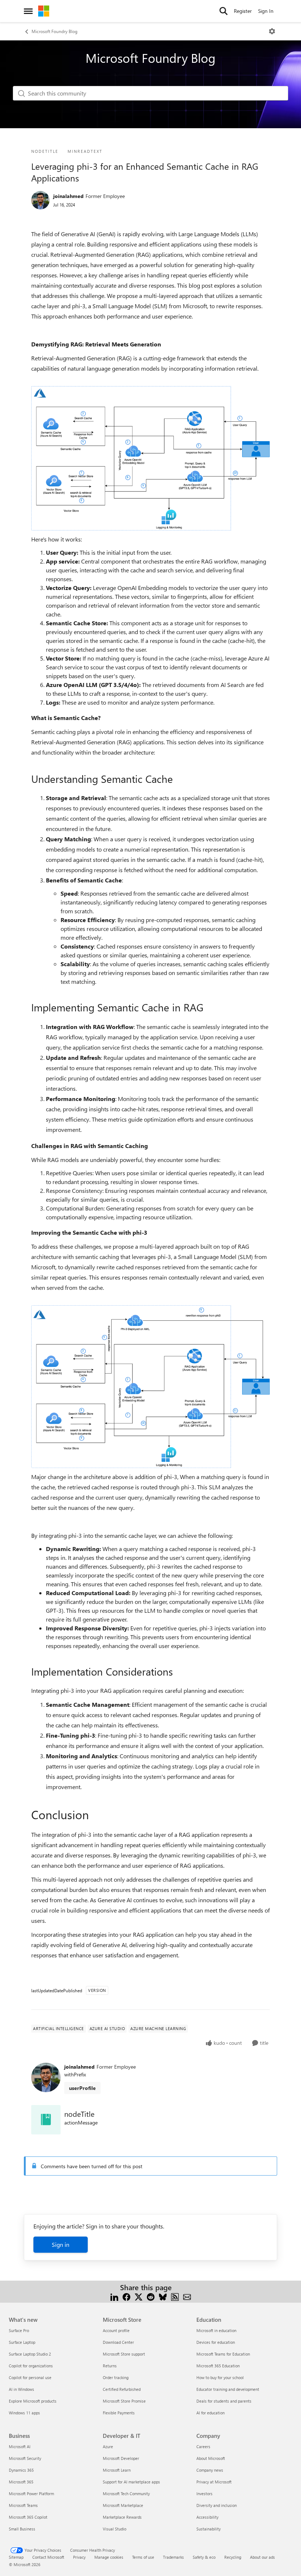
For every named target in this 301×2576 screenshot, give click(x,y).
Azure (108, 2447)
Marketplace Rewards (122, 2517)
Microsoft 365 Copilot (28, 2517)
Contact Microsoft (48, 2557)
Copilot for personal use (30, 2377)
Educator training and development (228, 2389)
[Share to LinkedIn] (114, 2296)
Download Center (118, 2342)
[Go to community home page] (44, 11)
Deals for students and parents (224, 2401)
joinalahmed (68, 196)
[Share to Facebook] (126, 2296)
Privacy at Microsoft (214, 2482)
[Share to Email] (187, 2296)
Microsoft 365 (21, 2482)
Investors (204, 2494)
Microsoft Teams (23, 2505)
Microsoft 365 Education (218, 2366)
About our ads (262, 2557)
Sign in (61, 2244)
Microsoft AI (20, 2447)
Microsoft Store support (124, 2354)
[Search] (224, 11)
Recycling (233, 2557)
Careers (203, 2447)
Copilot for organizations (31, 2366)
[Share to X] (139, 2296)
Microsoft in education (216, 2330)
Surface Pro (19, 2330)
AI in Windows (21, 2389)
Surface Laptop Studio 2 (30, 2354)
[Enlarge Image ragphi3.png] (150, 1387)
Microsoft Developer (121, 2458)
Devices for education (216, 2342)
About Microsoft (211, 2458)
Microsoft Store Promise (124, 2401)
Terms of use (143, 2557)
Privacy (79, 2557)
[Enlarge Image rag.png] (150, 458)
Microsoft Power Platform (31, 2494)
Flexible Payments (119, 2413)
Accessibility (207, 2517)
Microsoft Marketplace (123, 2505)
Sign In (266, 11)
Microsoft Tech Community (126, 2494)
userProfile (82, 2088)
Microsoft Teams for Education (223, 2354)
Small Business (22, 2529)
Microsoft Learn (117, 2470)
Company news (210, 2470)
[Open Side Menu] (28, 11)
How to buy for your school (220, 2377)
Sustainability (208, 2529)
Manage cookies (109, 2557)
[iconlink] (46, 2120)
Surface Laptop (22, 2342)
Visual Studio (115, 2529)
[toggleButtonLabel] (272, 31)
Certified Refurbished (122, 2389)
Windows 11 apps (24, 2413)
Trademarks (173, 2557)
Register (243, 11)
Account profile (116, 2330)
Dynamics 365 (21, 2470)
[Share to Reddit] (151, 2296)
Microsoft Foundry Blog (55, 31)
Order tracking (116, 2377)
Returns (110, 2366)
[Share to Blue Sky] (163, 2296)
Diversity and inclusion (217, 2505)
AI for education (211, 2413)
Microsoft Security (25, 2458)
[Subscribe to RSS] (175, 2296)
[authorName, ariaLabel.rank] (40, 200)
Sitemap (16, 2557)
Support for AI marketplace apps (131, 2482)
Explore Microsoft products (33, 2401)
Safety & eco (204, 2557)
